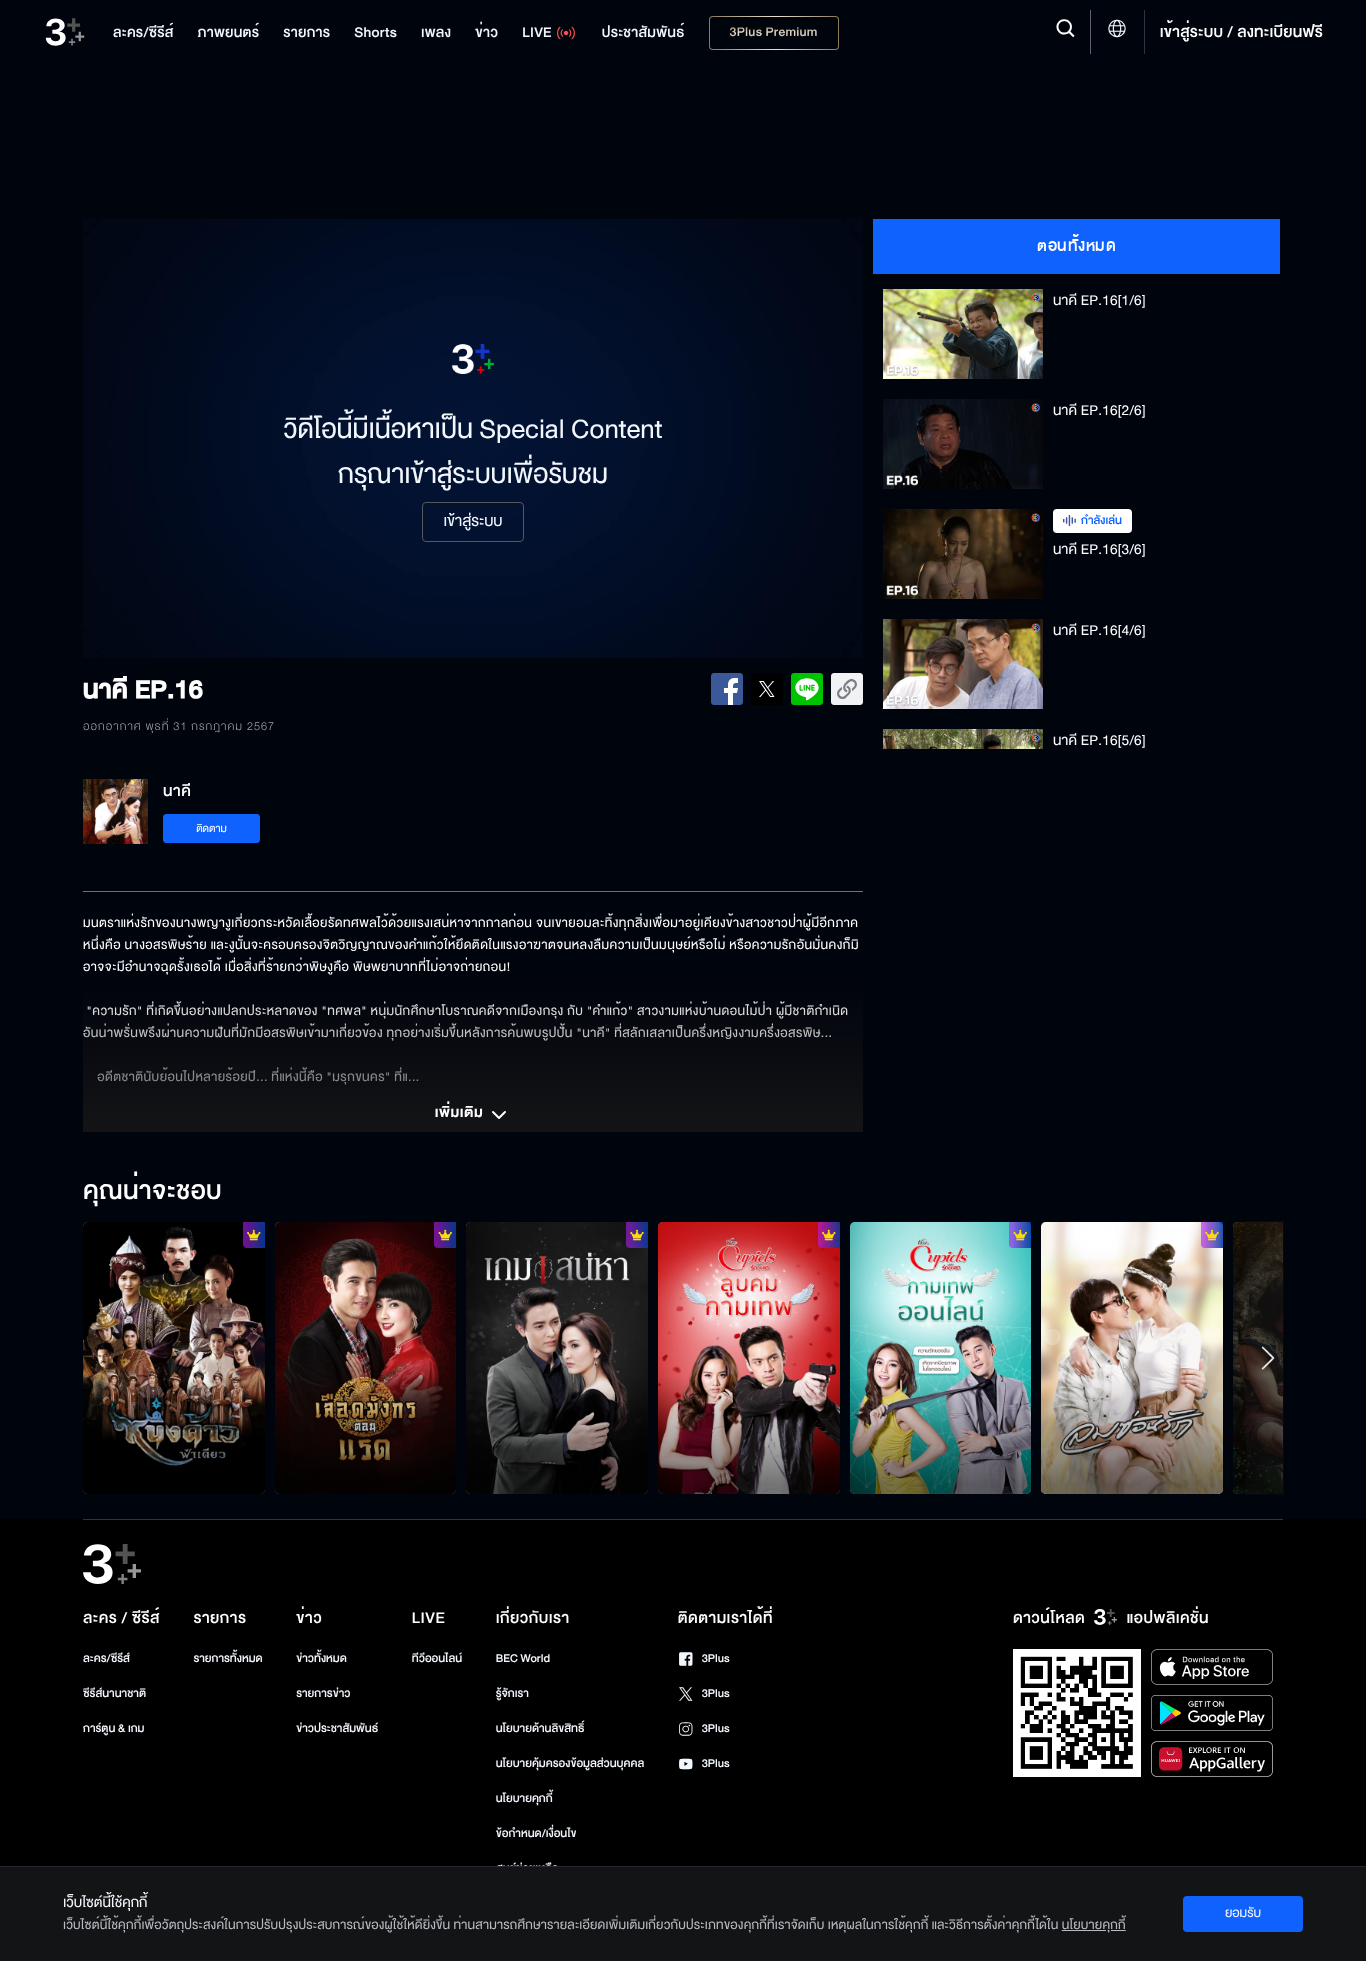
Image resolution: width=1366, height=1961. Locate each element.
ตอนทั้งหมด (1076, 246)
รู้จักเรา (512, 1693)
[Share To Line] (807, 689)
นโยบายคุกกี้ (524, 1798)
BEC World (523, 1658)
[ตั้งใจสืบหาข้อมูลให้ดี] (174, 1358)
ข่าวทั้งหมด (321, 1658)
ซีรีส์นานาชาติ (114, 1693)
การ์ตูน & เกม (114, 1728)
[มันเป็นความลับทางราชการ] (941, 1358)
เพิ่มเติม (461, 1114)
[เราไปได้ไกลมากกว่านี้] (1132, 1358)
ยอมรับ (1243, 1913)
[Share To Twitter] (767, 689)
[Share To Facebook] (727, 689)
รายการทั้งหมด (227, 1658)
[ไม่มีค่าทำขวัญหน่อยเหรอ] (749, 1358)
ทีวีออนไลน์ (437, 1658)
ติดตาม (211, 828)
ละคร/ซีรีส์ (106, 1658)
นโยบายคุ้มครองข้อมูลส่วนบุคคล (570, 1763)
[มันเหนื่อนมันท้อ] (366, 1358)
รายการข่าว (323, 1693)
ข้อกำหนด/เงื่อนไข (536, 1833)
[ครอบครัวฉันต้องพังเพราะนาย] (557, 1358)
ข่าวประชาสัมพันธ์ (337, 1728)
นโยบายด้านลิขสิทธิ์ (540, 1728)
